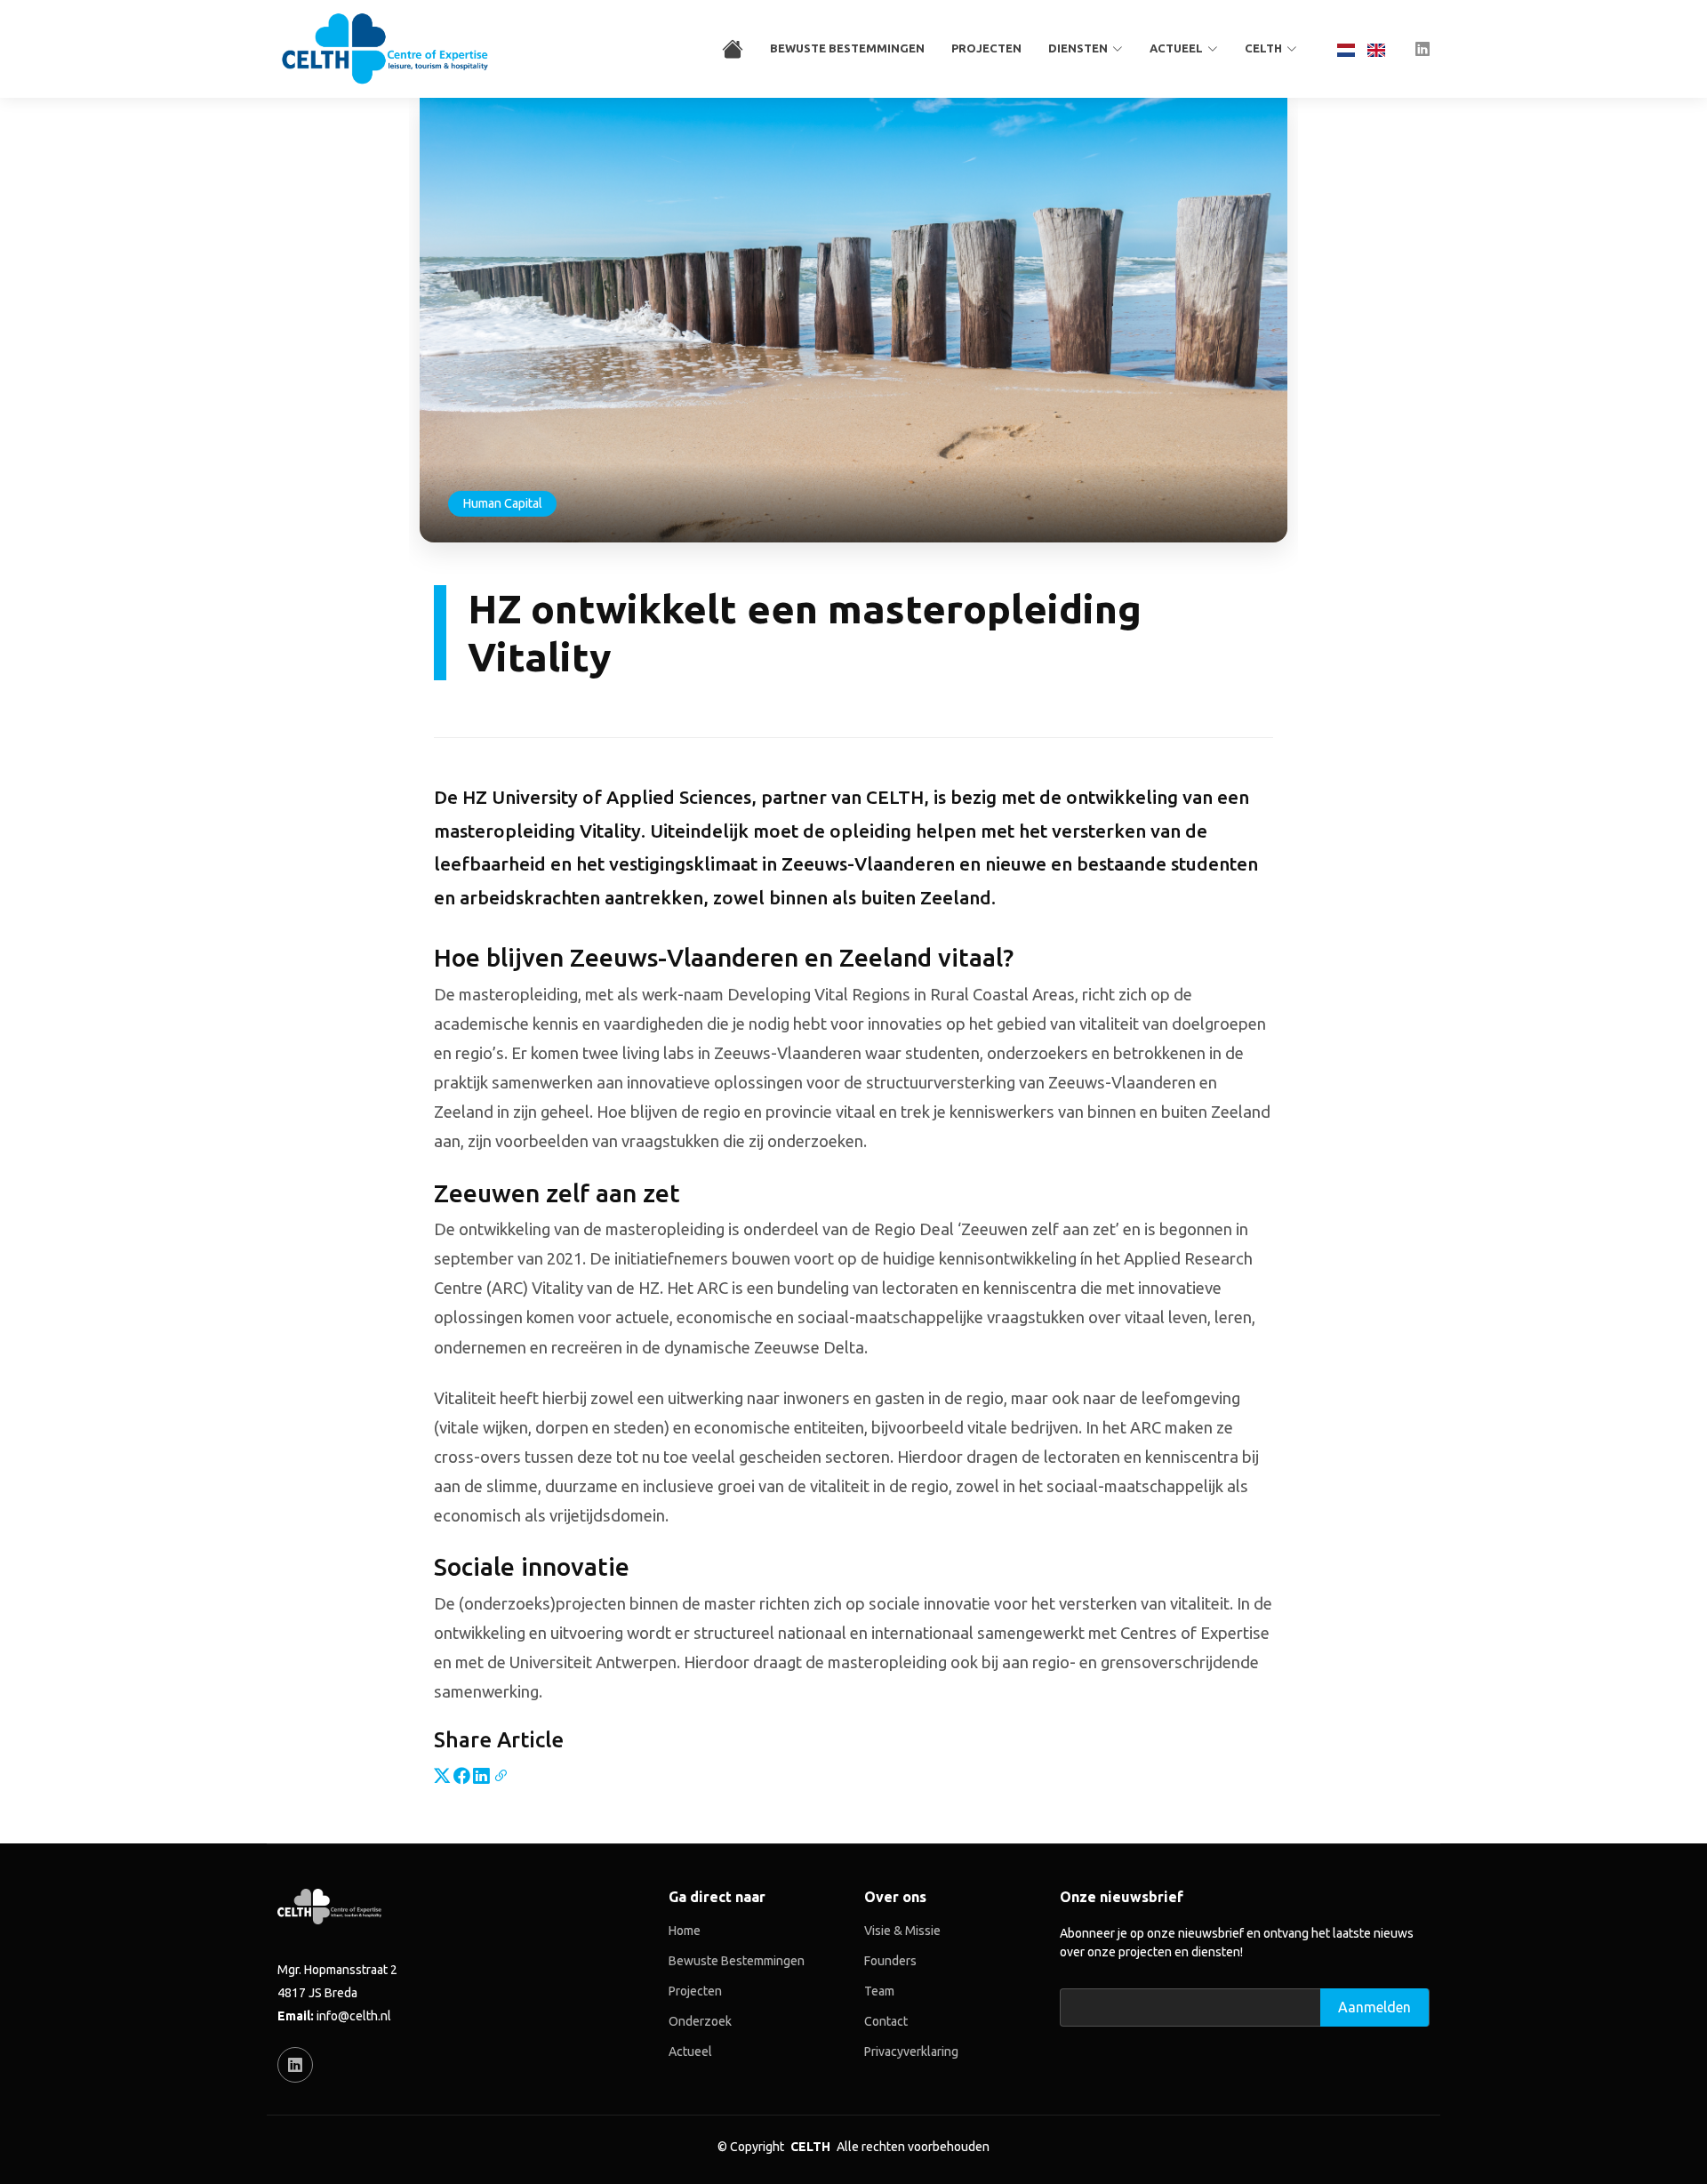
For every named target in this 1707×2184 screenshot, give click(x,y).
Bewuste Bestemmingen (847, 48)
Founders (890, 1961)
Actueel (690, 2052)
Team (879, 1991)
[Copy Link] (501, 1775)
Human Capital (502, 503)
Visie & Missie (902, 1931)
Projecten (986, 48)
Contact (886, 2021)
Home (685, 1931)
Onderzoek (700, 2021)
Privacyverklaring (911, 2052)
